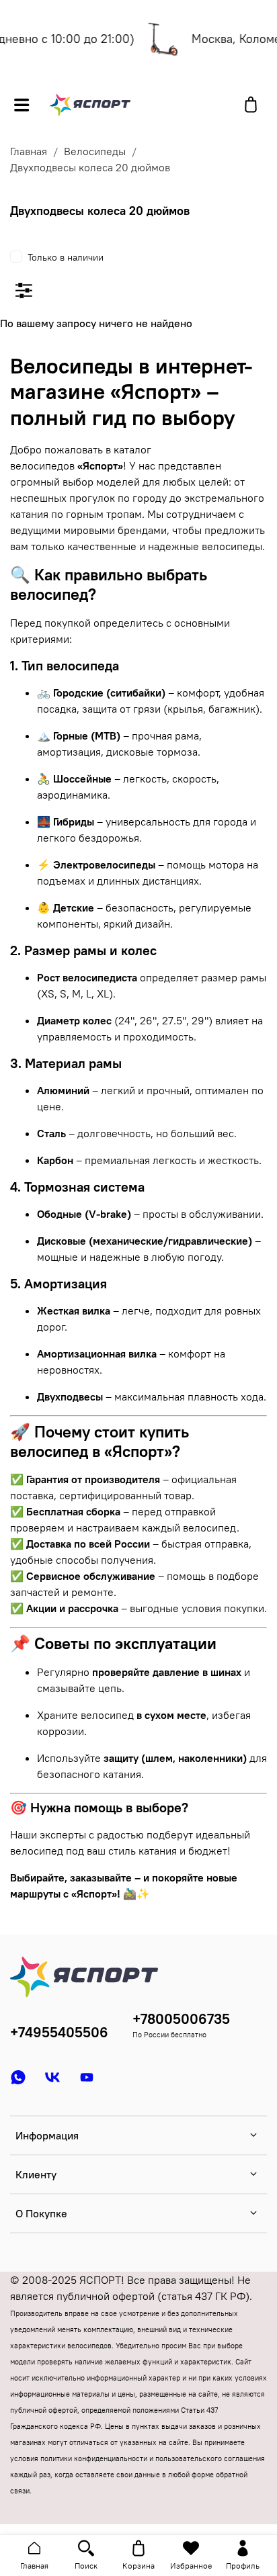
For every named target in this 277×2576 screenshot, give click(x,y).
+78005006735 (181, 2019)
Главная (29, 151)
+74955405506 (59, 2032)
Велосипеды (95, 151)
